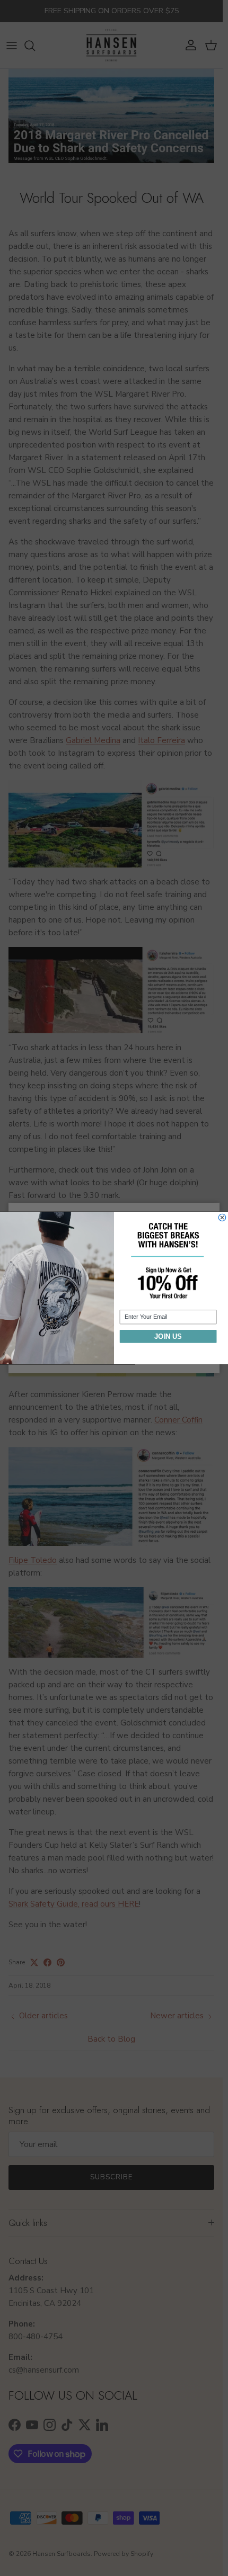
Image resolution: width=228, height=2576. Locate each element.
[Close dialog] (222, 1217)
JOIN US (168, 1336)
